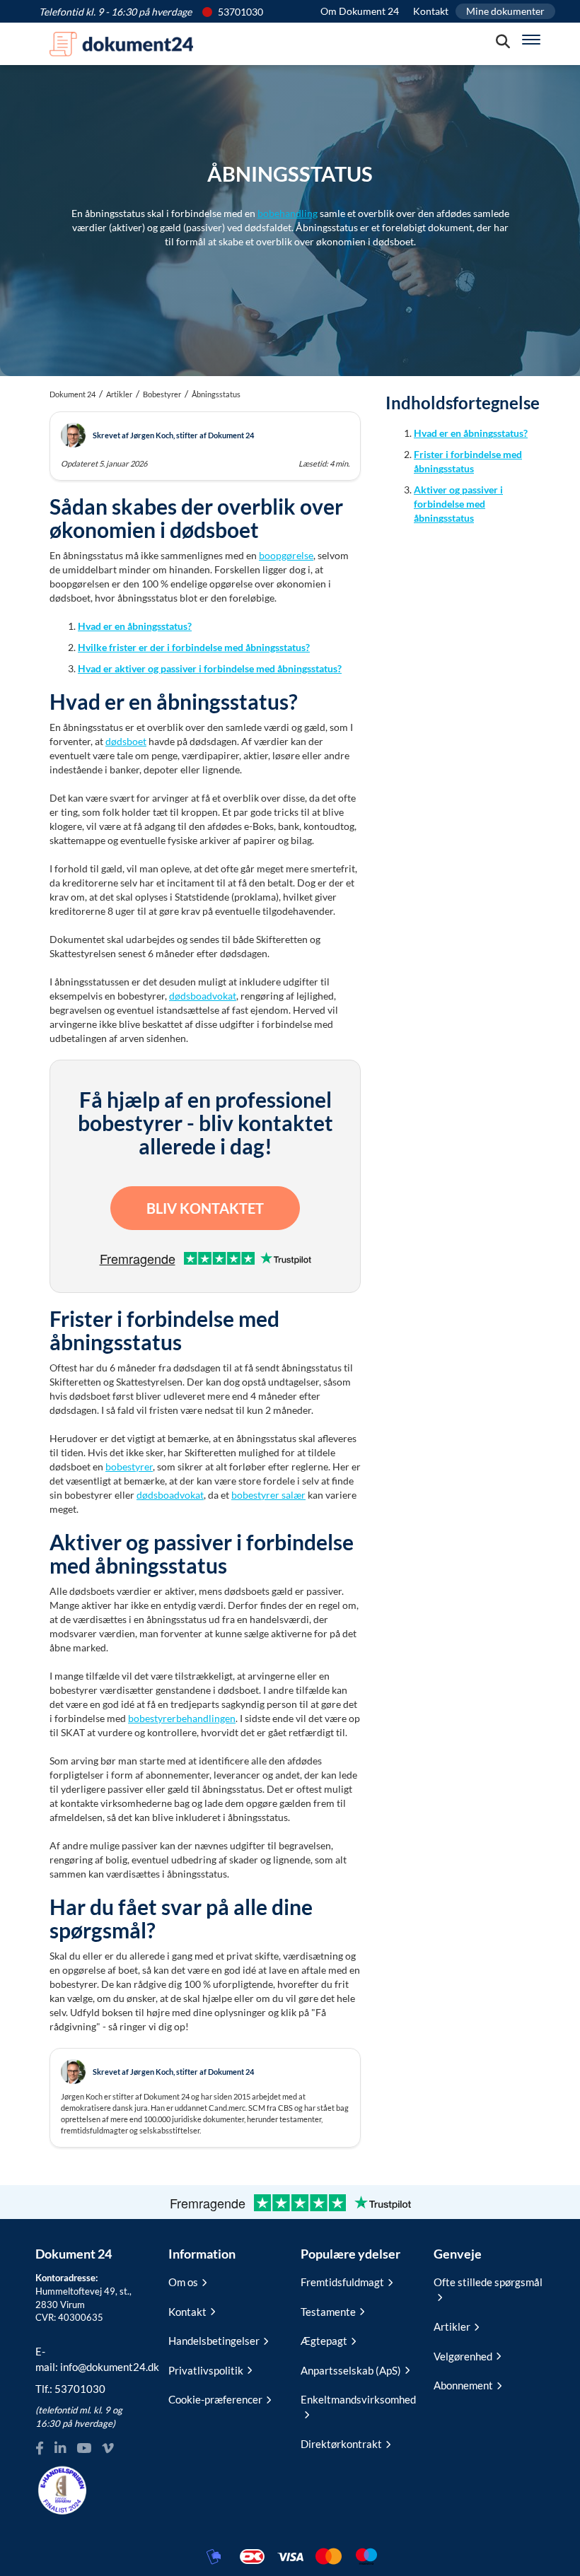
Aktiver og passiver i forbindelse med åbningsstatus (458, 504)
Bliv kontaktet (205, 1208)
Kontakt (431, 11)
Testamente (328, 2312)
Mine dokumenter (505, 11)
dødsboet (126, 741)
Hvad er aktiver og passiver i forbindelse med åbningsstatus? (210, 668)
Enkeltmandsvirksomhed (356, 2399)
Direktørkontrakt (341, 2444)
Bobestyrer (162, 394)
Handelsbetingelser (214, 2341)
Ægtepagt (324, 2341)
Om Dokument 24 (360, 11)
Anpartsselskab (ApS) (351, 2370)
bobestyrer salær (268, 1495)
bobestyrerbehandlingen (182, 1718)
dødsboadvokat (203, 996)
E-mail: (91, 2359)
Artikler (119, 394)
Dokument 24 (72, 394)
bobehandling (288, 213)
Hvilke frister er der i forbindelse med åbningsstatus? (194, 647)
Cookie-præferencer (215, 2399)
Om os (183, 2282)
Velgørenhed (463, 2356)
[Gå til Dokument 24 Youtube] (84, 2448)
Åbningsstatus (216, 394)
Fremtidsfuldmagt (342, 2282)
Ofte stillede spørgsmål (488, 2282)
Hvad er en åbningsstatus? (135, 626)
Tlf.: (70, 2389)
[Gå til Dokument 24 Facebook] (40, 2448)
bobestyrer (129, 1466)
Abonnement (463, 2385)
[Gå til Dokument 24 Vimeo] (108, 2448)
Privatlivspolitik (206, 2370)
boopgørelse (286, 555)
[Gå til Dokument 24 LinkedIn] (60, 2448)
